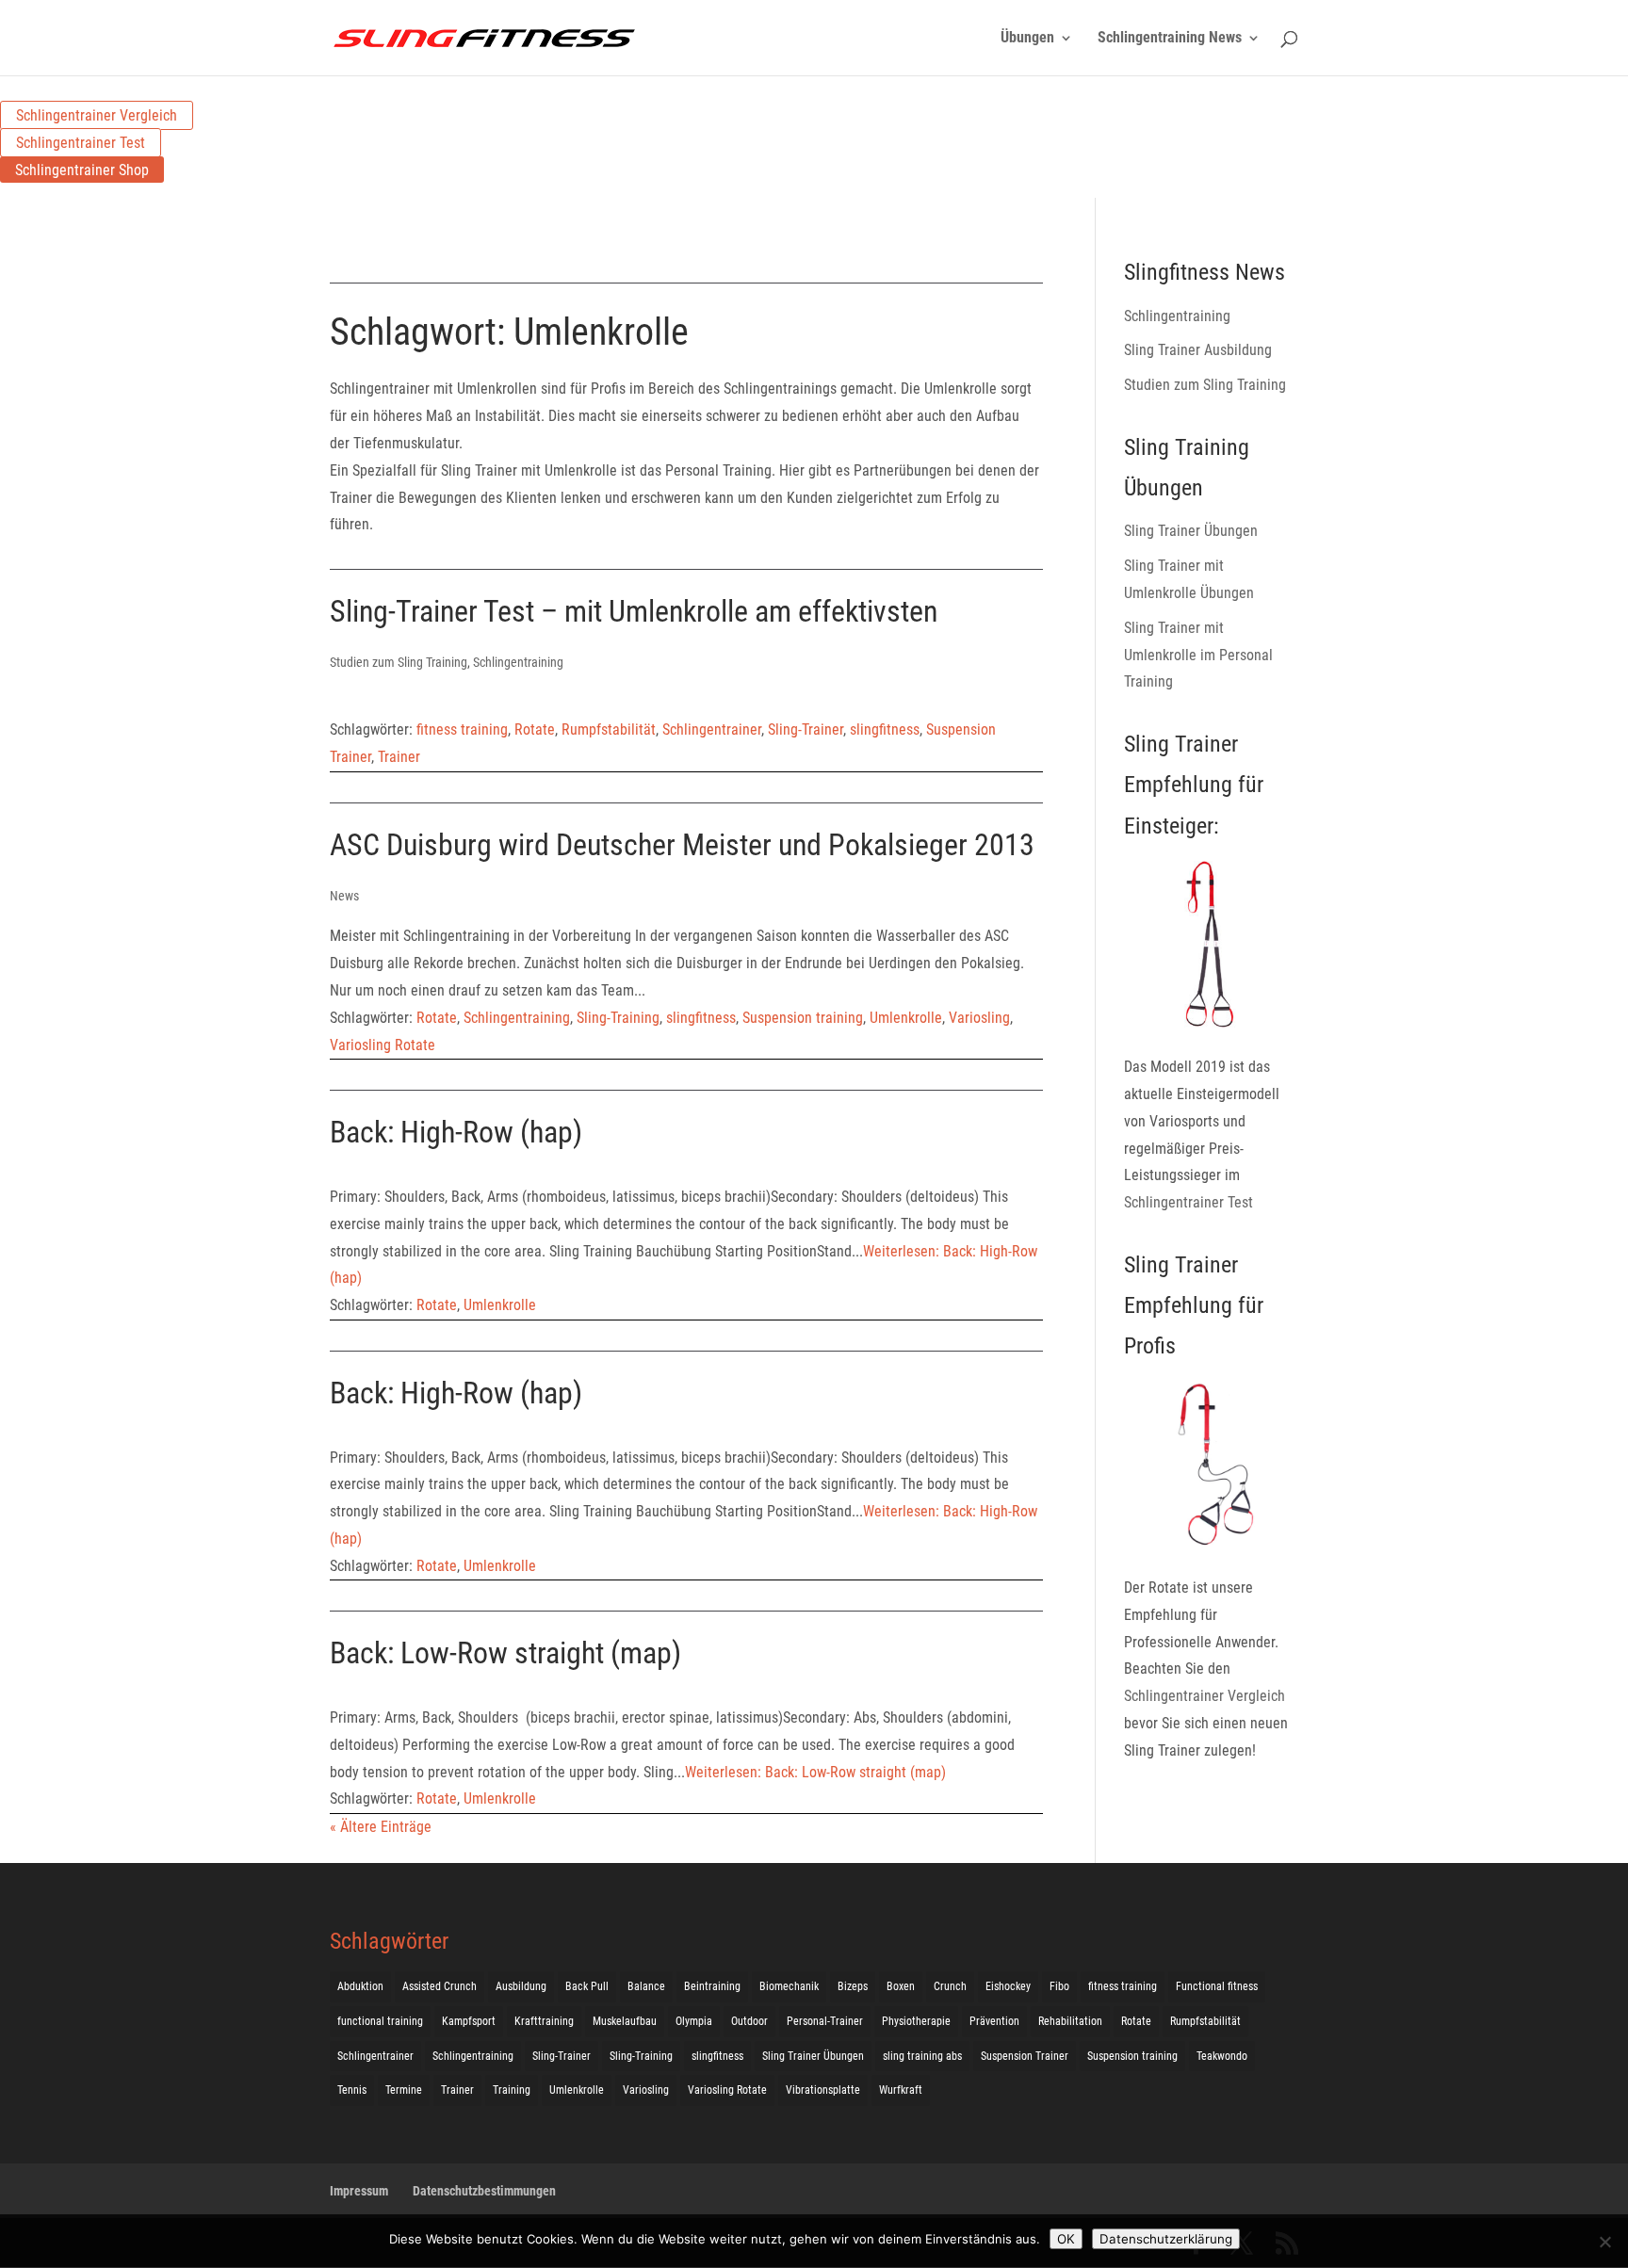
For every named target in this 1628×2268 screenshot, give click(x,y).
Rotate (535, 729)
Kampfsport (469, 2021)
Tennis (352, 2090)
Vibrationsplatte (823, 2090)
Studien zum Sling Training (399, 662)
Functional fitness (1217, 1986)
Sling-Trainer (806, 729)
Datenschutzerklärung (1166, 2239)
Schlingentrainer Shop (82, 170)
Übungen (1027, 39)
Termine (404, 2090)
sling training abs (922, 2056)
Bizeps (853, 1986)
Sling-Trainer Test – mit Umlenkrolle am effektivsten (634, 611)
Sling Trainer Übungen (1191, 531)
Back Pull (587, 1986)
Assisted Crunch (440, 1986)
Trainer (399, 757)
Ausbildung (521, 1986)
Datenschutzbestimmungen (484, 2191)
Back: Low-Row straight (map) (505, 1653)
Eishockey (1008, 1986)
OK (1066, 2239)
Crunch (950, 1986)
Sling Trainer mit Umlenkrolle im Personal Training (1198, 655)
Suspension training (803, 1018)
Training (512, 2090)
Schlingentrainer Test (81, 143)
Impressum (359, 2191)
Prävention (994, 2021)
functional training (380, 2021)
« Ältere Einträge (381, 1827)
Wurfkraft (901, 2090)
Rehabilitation (1070, 2021)
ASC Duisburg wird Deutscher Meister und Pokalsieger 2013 (682, 845)
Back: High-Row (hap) (456, 1132)
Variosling (979, 1018)
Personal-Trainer (825, 2021)
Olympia (694, 2021)
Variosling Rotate (383, 1045)
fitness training (462, 729)
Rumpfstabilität (609, 729)
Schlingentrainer (712, 729)
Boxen (901, 1986)
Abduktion (360, 1986)
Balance (646, 1986)
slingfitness (885, 729)
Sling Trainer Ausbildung (1198, 350)
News (344, 896)
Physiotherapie (916, 2021)
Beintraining (712, 1986)
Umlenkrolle (906, 1018)
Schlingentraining (518, 662)
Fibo (1059, 1986)
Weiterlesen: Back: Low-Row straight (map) (815, 1772)
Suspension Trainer (1025, 2056)
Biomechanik (789, 1986)
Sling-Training (618, 1018)
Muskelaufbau (625, 2021)
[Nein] (1604, 2242)
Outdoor (749, 2021)
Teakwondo (1222, 2056)
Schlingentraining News (1170, 39)
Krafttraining (544, 2021)
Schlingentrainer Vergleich (97, 115)
